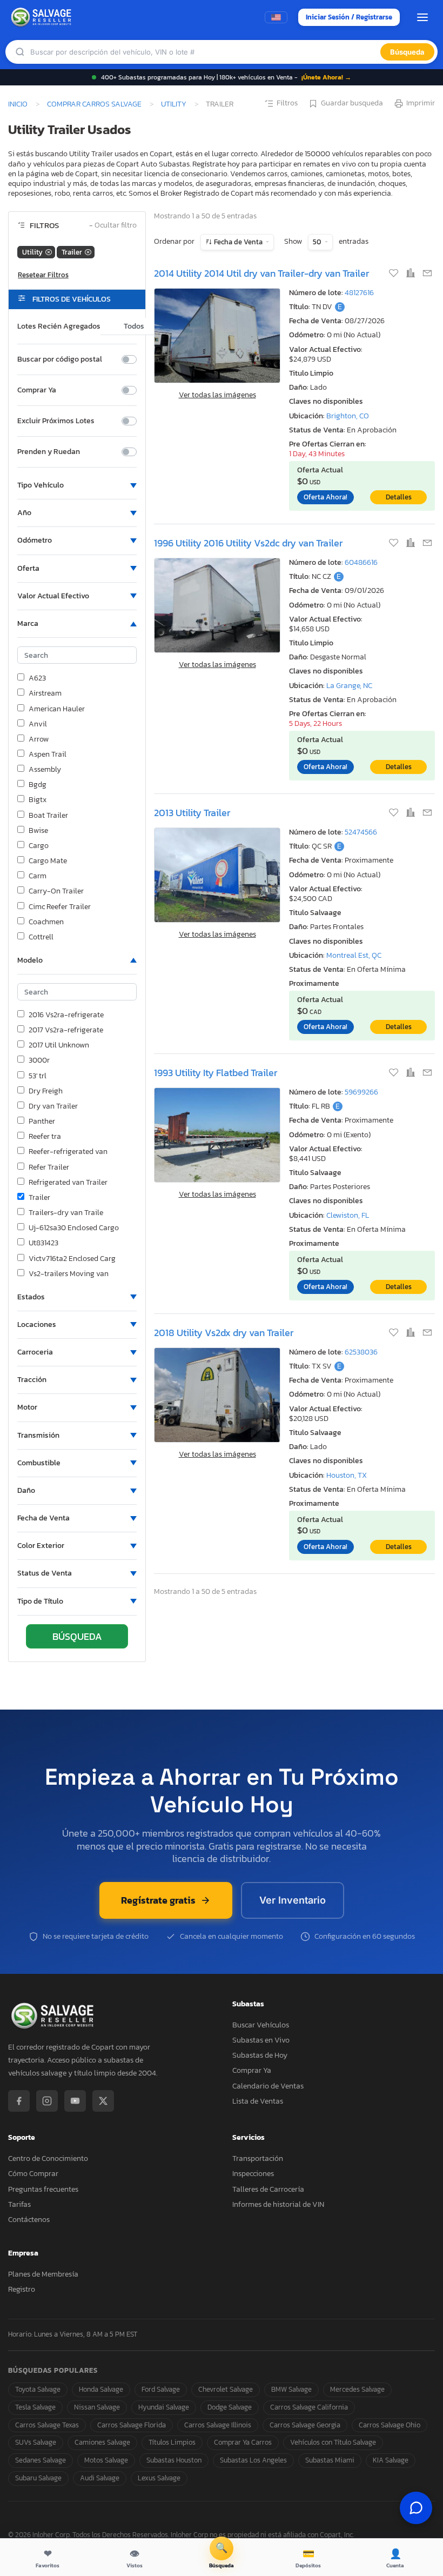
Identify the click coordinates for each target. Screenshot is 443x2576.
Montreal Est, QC (354, 955)
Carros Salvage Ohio (390, 2425)
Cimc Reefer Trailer (60, 907)
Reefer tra (45, 1137)
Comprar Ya (37, 390)
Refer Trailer (49, 1167)
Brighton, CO (348, 416)
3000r (39, 1060)
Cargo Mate (48, 861)
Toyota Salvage (38, 2389)
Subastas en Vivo (261, 2040)
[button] (77, 485)
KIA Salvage (391, 2460)
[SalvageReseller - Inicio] (43, 17)
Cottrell (41, 937)
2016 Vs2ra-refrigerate (66, 1015)
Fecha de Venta (238, 242)
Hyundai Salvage (164, 2407)
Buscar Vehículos (261, 2025)
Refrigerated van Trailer (68, 1183)
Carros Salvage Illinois (218, 2425)
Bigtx (38, 800)
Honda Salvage (101, 2389)
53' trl (38, 1076)
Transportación (258, 2158)
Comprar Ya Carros (243, 2442)
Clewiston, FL (348, 1215)
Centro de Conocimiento (48, 2158)
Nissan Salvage (97, 2407)
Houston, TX (347, 1475)
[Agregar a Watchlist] (395, 274)
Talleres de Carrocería (268, 2189)
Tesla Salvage (35, 2407)
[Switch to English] (276, 17)
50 (318, 242)
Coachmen (46, 922)
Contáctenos (29, 2220)
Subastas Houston (174, 2460)
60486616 (361, 562)
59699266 (361, 1092)
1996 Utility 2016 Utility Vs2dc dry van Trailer (248, 543)
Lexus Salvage (159, 2478)
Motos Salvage (106, 2460)
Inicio (18, 104)
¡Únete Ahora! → (326, 77)
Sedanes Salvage (41, 2460)
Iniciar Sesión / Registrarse (349, 17)
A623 (37, 678)
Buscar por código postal (60, 359)
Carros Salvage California (309, 2407)
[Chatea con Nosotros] (416, 2508)
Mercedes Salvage (357, 2389)
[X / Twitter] (103, 2101)
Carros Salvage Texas (47, 2425)
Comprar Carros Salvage (94, 104)
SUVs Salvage (36, 2442)
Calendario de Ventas (268, 2086)
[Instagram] (47, 2101)
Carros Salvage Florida (132, 2425)
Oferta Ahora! (325, 497)
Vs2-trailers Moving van (69, 1274)
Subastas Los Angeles (253, 2460)
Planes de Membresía (43, 2274)
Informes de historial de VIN (278, 2204)
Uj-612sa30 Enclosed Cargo (74, 1228)
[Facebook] (19, 2101)
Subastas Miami (330, 2460)
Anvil (38, 724)
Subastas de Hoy (260, 2055)
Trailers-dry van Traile (66, 1213)
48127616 (359, 293)
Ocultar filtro (113, 226)
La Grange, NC (349, 686)
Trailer (39, 1198)
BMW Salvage (291, 2389)
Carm (38, 876)
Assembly (45, 770)
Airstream (45, 693)
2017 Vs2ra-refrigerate (66, 1030)
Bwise (38, 831)
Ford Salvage (161, 2389)
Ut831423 (43, 1243)
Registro (22, 2289)
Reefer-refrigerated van (68, 1152)
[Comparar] (411, 274)
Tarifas (19, 2204)
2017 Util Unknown (59, 1045)
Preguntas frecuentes (43, 2189)
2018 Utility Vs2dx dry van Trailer (224, 1333)
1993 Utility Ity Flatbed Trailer (216, 1073)
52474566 (361, 832)
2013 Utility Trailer (192, 813)
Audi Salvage (100, 2478)
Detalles (399, 497)
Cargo (39, 846)
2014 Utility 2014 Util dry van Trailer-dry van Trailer (261, 273)
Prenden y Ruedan (49, 452)
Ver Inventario (293, 1900)
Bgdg (38, 785)
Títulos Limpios (172, 2442)
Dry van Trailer (53, 1106)
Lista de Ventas (258, 2101)
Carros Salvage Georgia (305, 2425)
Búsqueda (407, 52)
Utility (174, 104)
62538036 (361, 1352)
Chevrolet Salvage (226, 2389)
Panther (42, 1122)
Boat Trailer (48, 816)
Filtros (287, 103)
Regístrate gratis (158, 1900)
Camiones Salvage (102, 2442)
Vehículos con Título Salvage (333, 2442)
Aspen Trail (48, 755)
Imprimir (421, 103)
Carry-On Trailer (56, 891)
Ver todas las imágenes (217, 395)
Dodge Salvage (230, 2407)
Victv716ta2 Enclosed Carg (72, 1259)
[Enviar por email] (427, 274)
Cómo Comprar (33, 2174)
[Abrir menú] (422, 17)
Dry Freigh (46, 1091)
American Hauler (57, 709)
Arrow (39, 739)
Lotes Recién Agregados (59, 326)
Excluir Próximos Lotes (56, 421)
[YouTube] (75, 2101)
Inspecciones (253, 2174)
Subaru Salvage (38, 2478)
